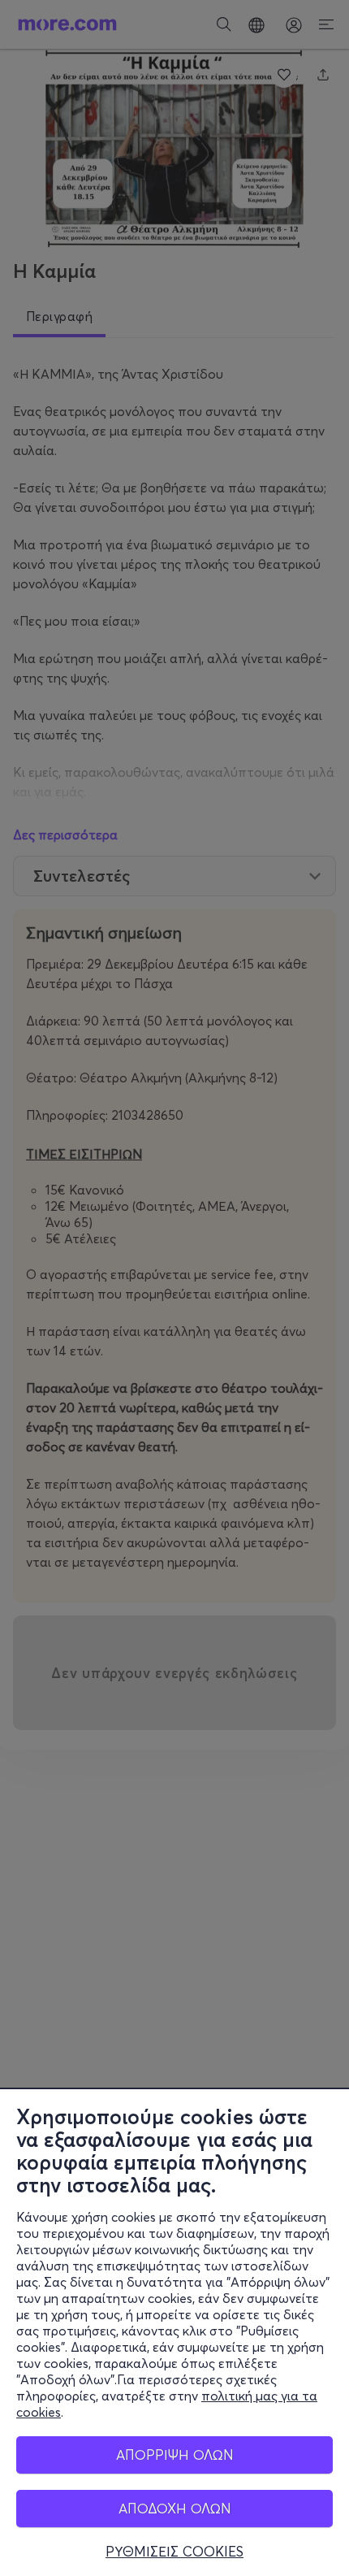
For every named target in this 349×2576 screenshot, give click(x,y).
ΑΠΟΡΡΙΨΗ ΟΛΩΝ (175, 2455)
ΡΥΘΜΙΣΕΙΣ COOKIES (174, 2552)
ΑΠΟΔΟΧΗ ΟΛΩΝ (175, 2508)
